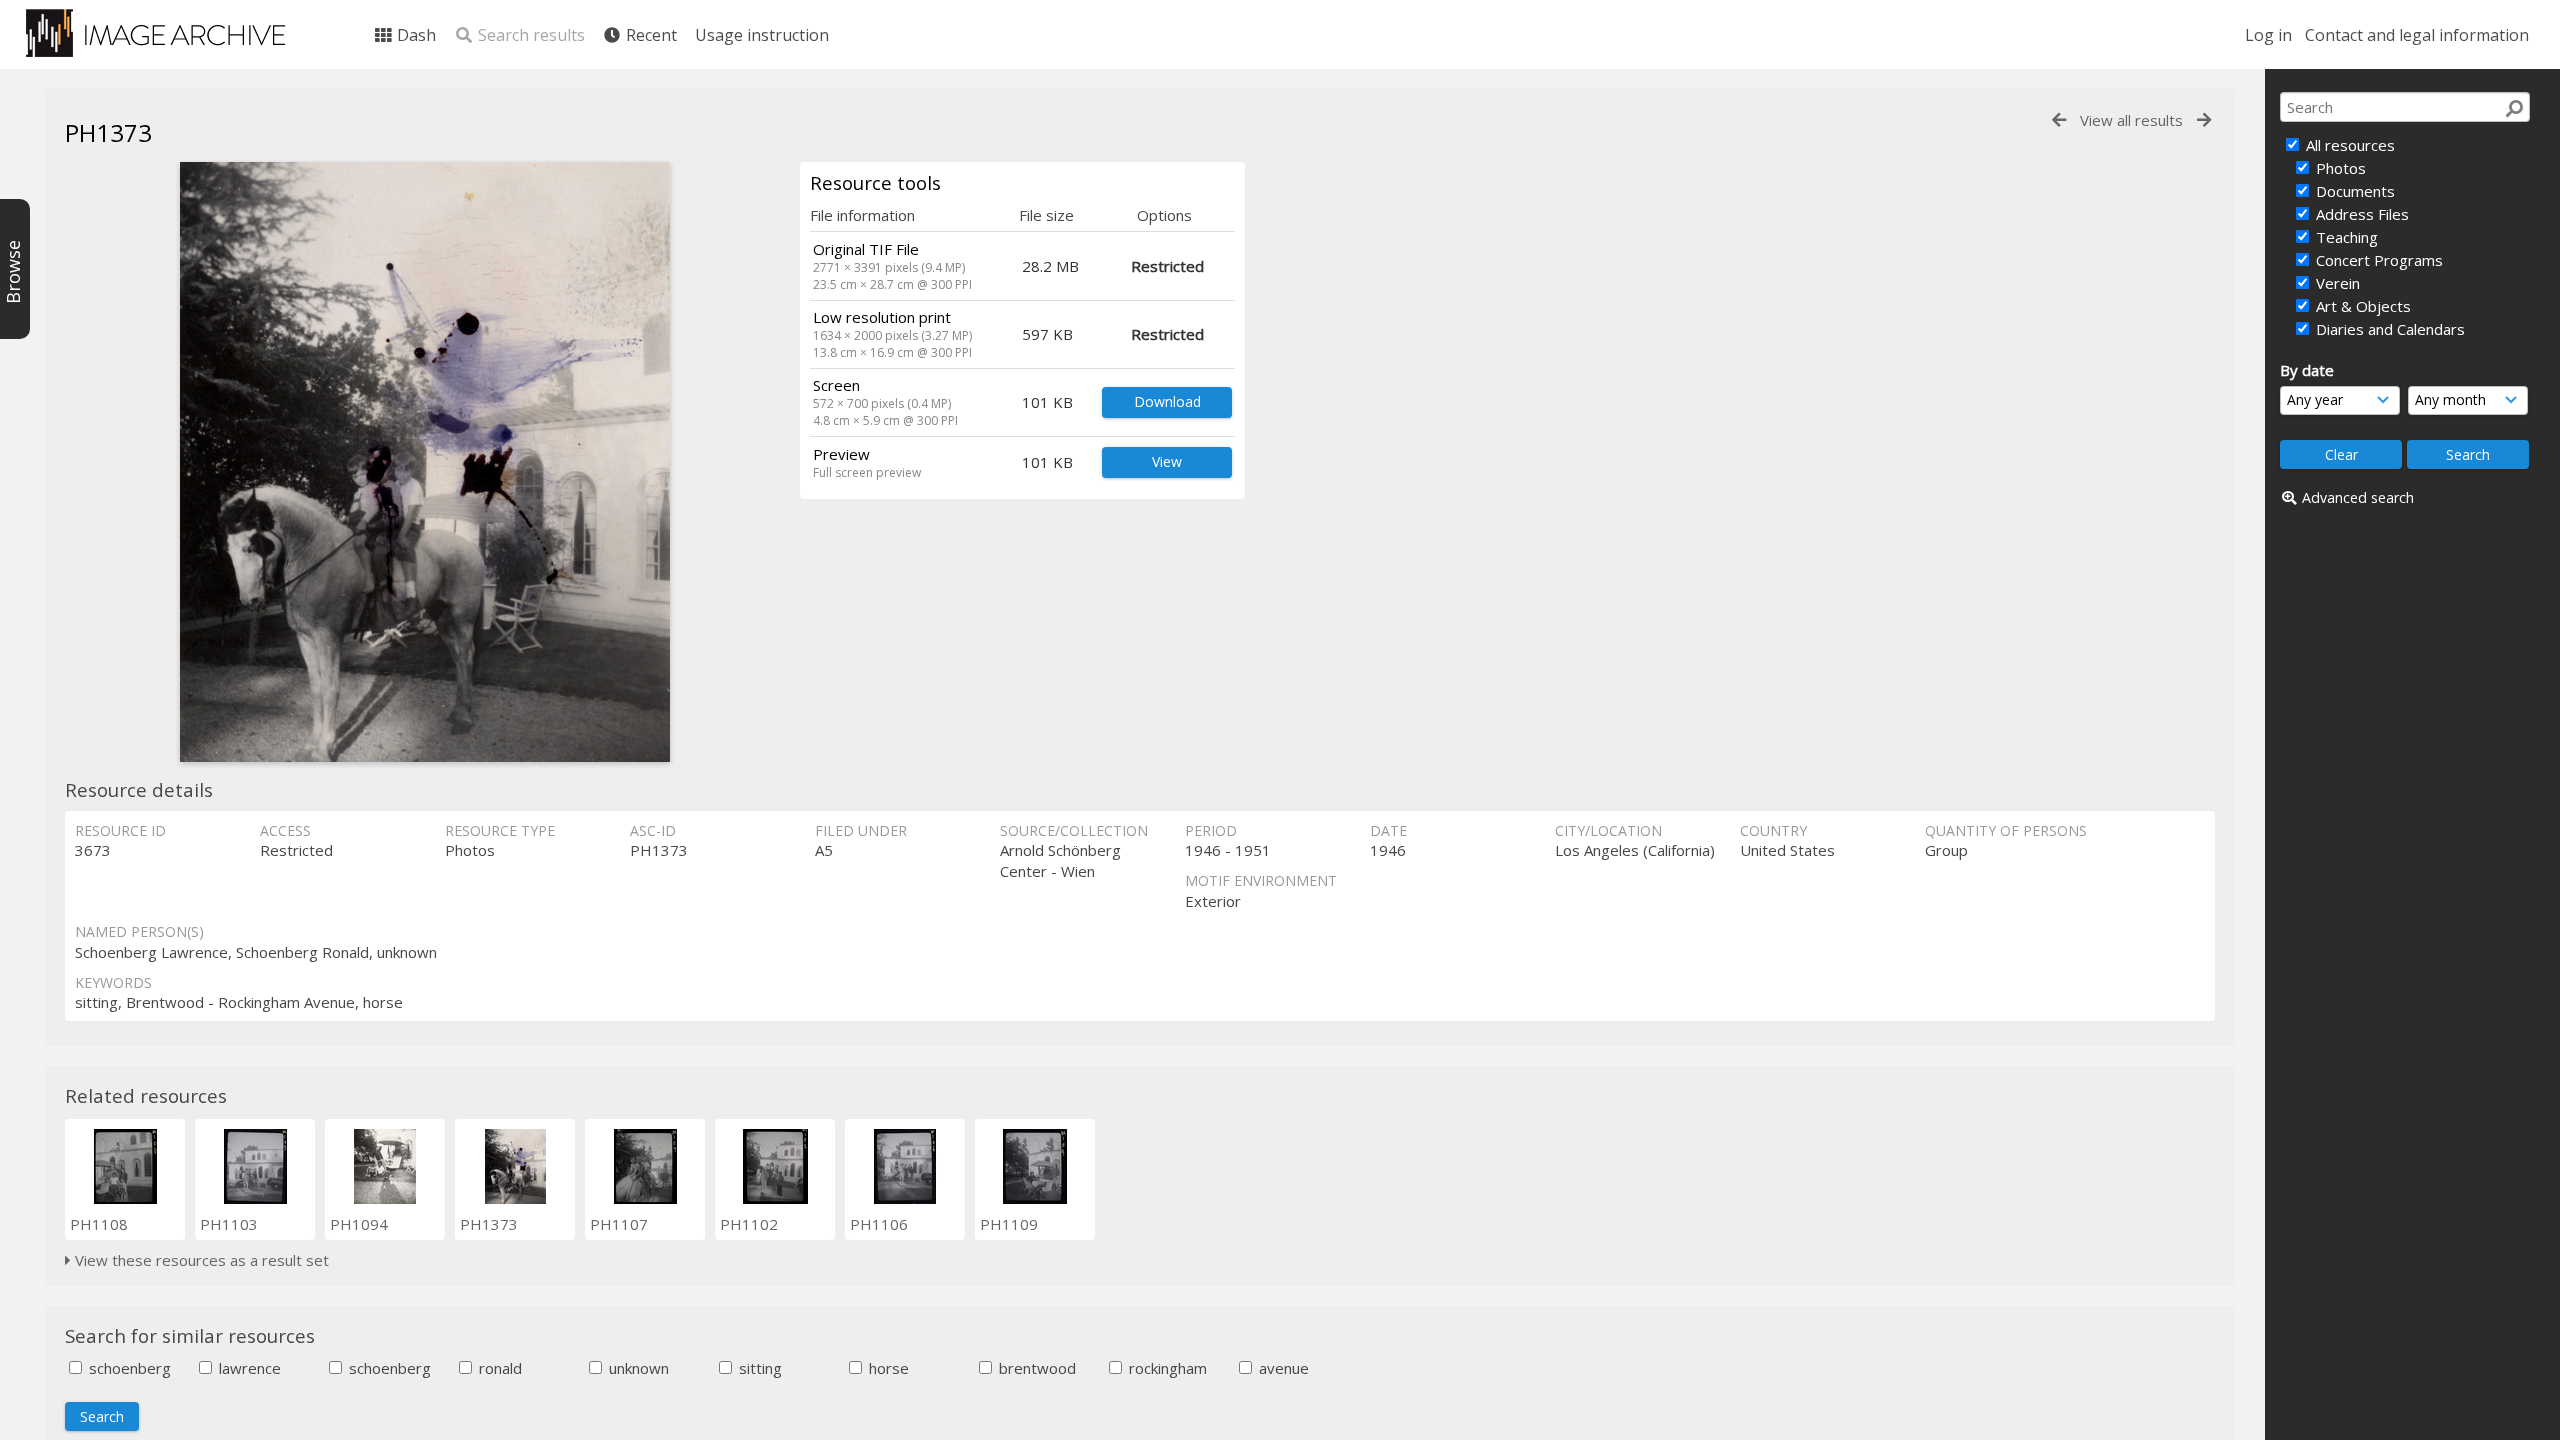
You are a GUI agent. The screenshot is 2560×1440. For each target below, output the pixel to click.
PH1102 (749, 1224)
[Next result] (2204, 120)
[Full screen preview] (425, 462)
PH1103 (229, 1224)
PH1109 (1009, 1224)
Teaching (2345, 237)
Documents (2353, 191)
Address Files (2360, 214)
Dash (414, 35)
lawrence (248, 1368)
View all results (2131, 120)
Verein (2336, 283)
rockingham (1166, 1368)
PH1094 (359, 1224)
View (1167, 461)
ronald (498, 1368)
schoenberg (128, 1368)
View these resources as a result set (200, 1260)
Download (1167, 401)
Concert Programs (2377, 260)
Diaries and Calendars (2388, 329)
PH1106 (879, 1224)
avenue (1282, 1368)
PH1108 (99, 1224)
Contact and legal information (2417, 35)
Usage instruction (762, 35)
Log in (2268, 35)
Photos (2339, 168)
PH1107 (619, 1224)
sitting (758, 1368)
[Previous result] (2059, 120)
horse (887, 1368)
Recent (649, 35)
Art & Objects (2361, 306)
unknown (637, 1368)
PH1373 (489, 1224)
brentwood (1035, 1368)
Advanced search (2358, 497)
